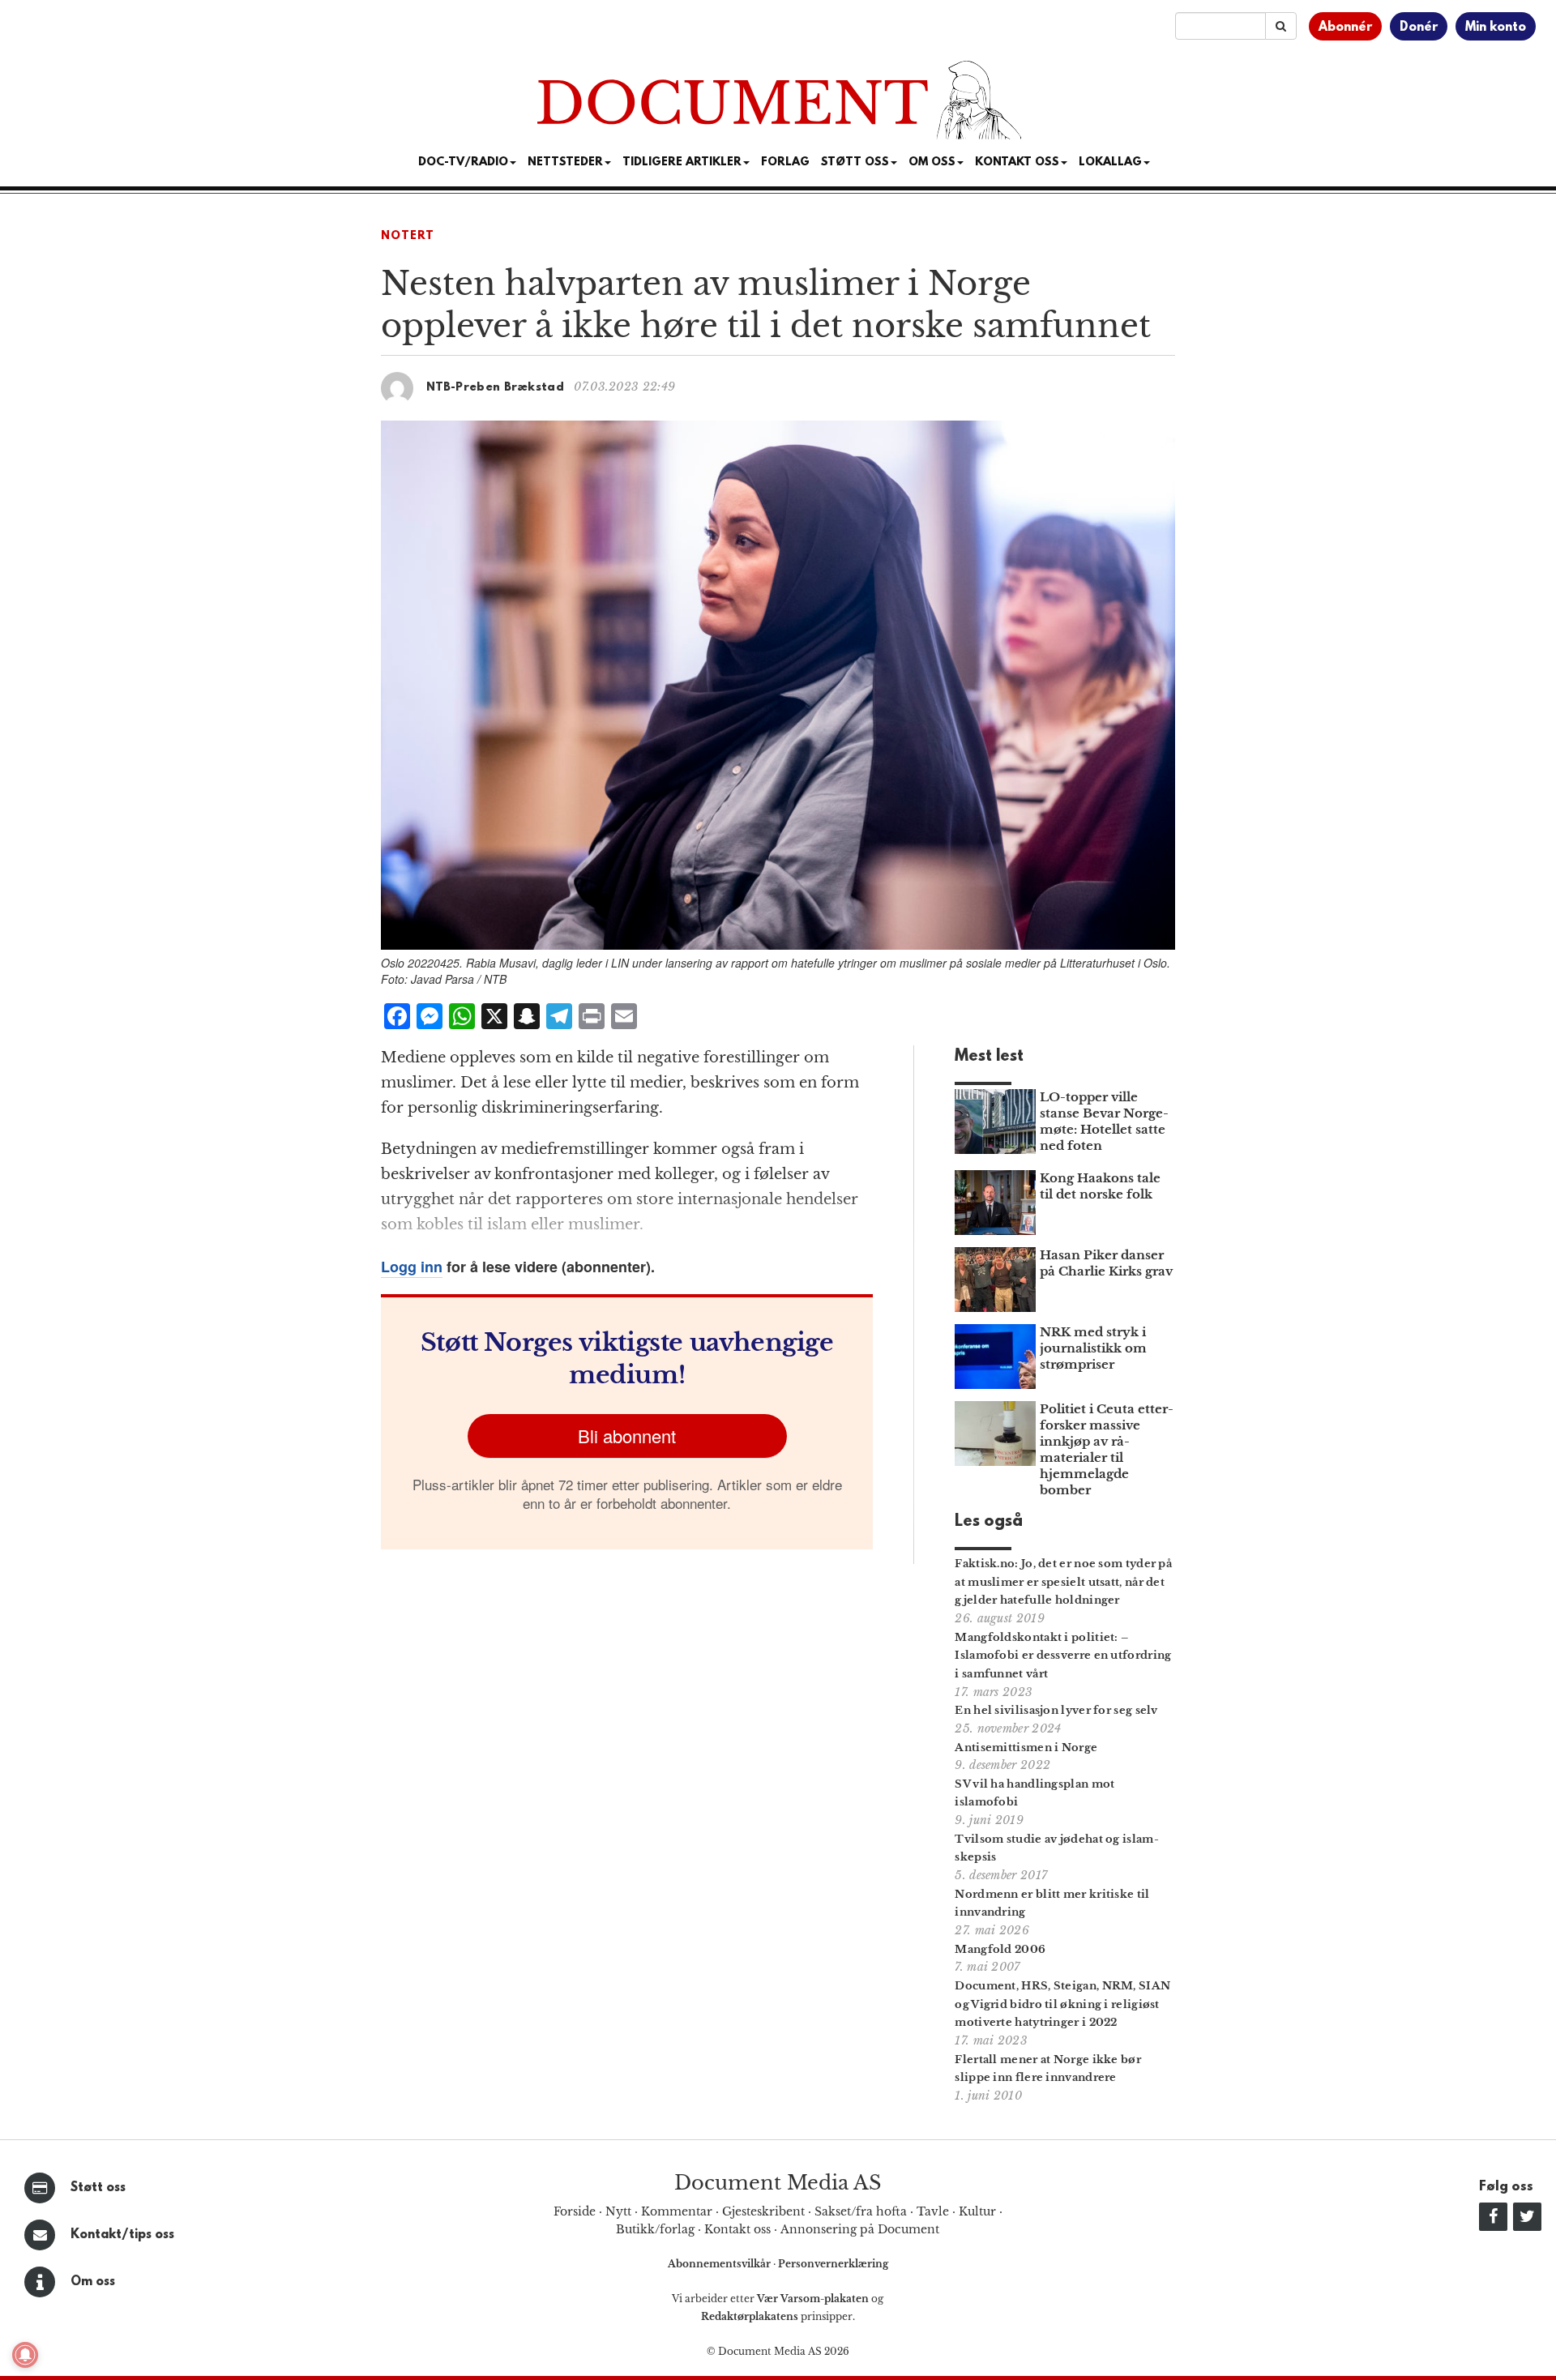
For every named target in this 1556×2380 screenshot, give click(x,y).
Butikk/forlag (655, 2229)
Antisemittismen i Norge (1026, 1748)
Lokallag (1110, 162)
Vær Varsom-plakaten (813, 2299)
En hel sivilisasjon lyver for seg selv (1056, 1710)
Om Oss (932, 162)
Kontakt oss (1017, 162)
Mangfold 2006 (1000, 1949)
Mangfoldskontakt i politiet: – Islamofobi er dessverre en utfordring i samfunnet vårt (1063, 1656)
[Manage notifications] (25, 2355)
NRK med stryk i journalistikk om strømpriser (1093, 1348)
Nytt (618, 2211)
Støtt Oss (855, 162)
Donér (1419, 28)
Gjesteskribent (763, 2211)
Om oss (93, 2282)
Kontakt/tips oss (122, 2235)
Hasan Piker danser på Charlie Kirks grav (1106, 1263)
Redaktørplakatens (750, 2316)
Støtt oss (98, 2188)
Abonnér (1345, 28)
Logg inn (412, 1267)
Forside (575, 2211)
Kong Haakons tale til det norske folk (1100, 1186)
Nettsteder (565, 162)
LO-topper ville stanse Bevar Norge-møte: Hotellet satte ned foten (1104, 1121)
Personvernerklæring (833, 2264)
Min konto (1496, 28)
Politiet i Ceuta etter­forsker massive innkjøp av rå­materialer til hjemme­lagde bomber (1107, 1449)
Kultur (977, 2211)
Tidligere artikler (682, 162)
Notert (408, 236)
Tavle (933, 2211)
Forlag (785, 162)
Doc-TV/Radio (463, 162)
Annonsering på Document (860, 2229)
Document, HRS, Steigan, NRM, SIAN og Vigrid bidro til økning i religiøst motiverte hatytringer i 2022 (1062, 2004)
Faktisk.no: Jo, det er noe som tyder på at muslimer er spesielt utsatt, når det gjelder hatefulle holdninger (1063, 1582)
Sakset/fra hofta (861, 2211)
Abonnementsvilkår (720, 2264)
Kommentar (677, 2211)
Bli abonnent (627, 1436)
